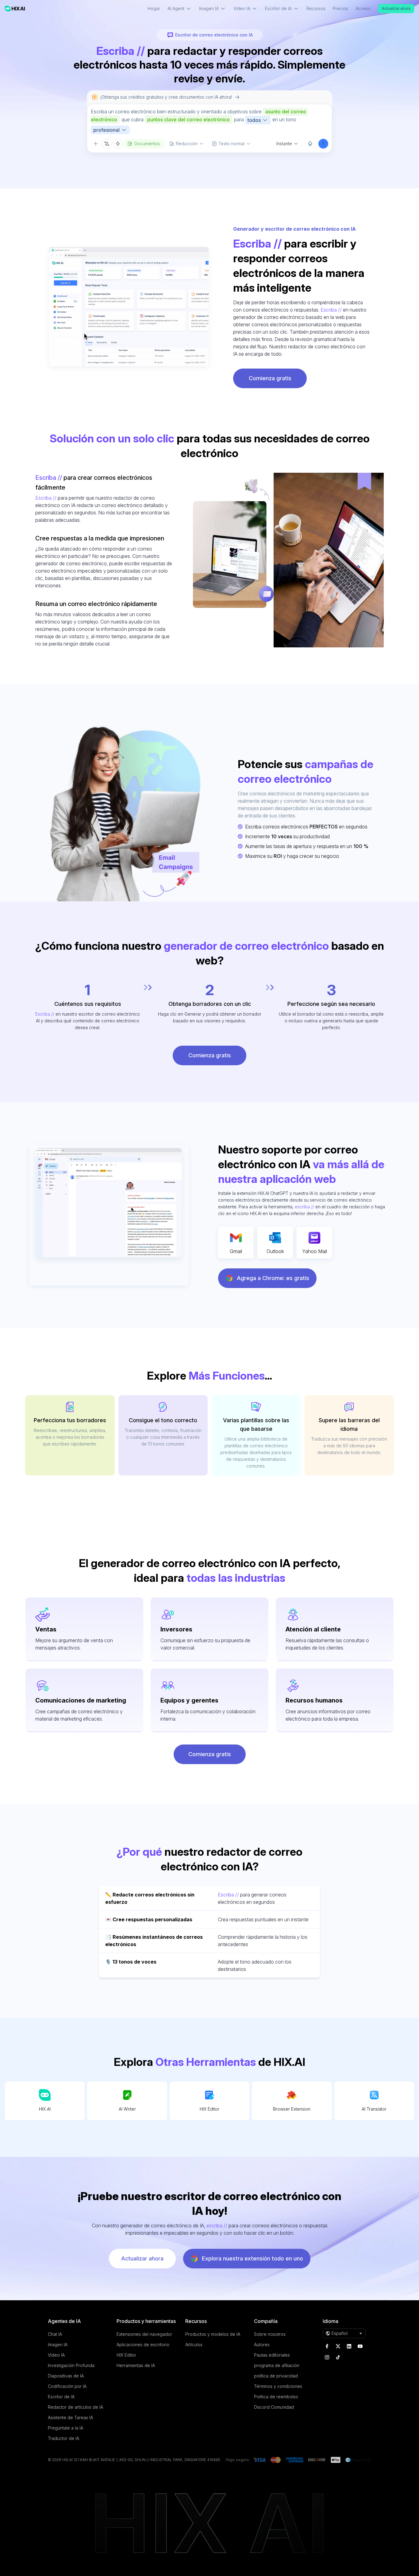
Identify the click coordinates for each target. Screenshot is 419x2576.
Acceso (363, 8)
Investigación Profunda (71, 2365)
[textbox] (209, 121)
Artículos (194, 2345)
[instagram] (327, 2357)
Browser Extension (292, 2109)
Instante (284, 144)
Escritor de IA (61, 2397)
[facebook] (327, 2346)
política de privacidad (276, 2376)
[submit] (323, 144)
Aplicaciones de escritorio (143, 2345)
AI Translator (374, 2109)
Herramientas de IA (136, 2365)
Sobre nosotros (270, 2334)
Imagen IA (58, 2345)
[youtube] (360, 2346)
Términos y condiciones (278, 2386)
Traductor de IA (63, 2438)
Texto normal (231, 144)
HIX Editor (209, 2109)
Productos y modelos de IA (213, 2334)
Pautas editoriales (272, 2355)
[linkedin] (349, 2346)
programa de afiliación (277, 2365)
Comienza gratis (270, 378)
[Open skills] (118, 144)
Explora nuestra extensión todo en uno (252, 2258)
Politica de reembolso (276, 2397)
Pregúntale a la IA (65, 2428)
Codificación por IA (67, 2386)
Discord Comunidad (274, 2407)
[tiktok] (338, 2357)
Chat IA (55, 2334)
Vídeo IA (56, 2355)
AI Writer (127, 2109)
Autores (262, 2345)
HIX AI (45, 2109)
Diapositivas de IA (66, 2376)
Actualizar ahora (396, 8)
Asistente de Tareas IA (70, 2417)
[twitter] (338, 2346)
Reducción (187, 144)
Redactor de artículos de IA (75, 2407)
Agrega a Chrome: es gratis (273, 1278)
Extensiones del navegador (144, 2334)
